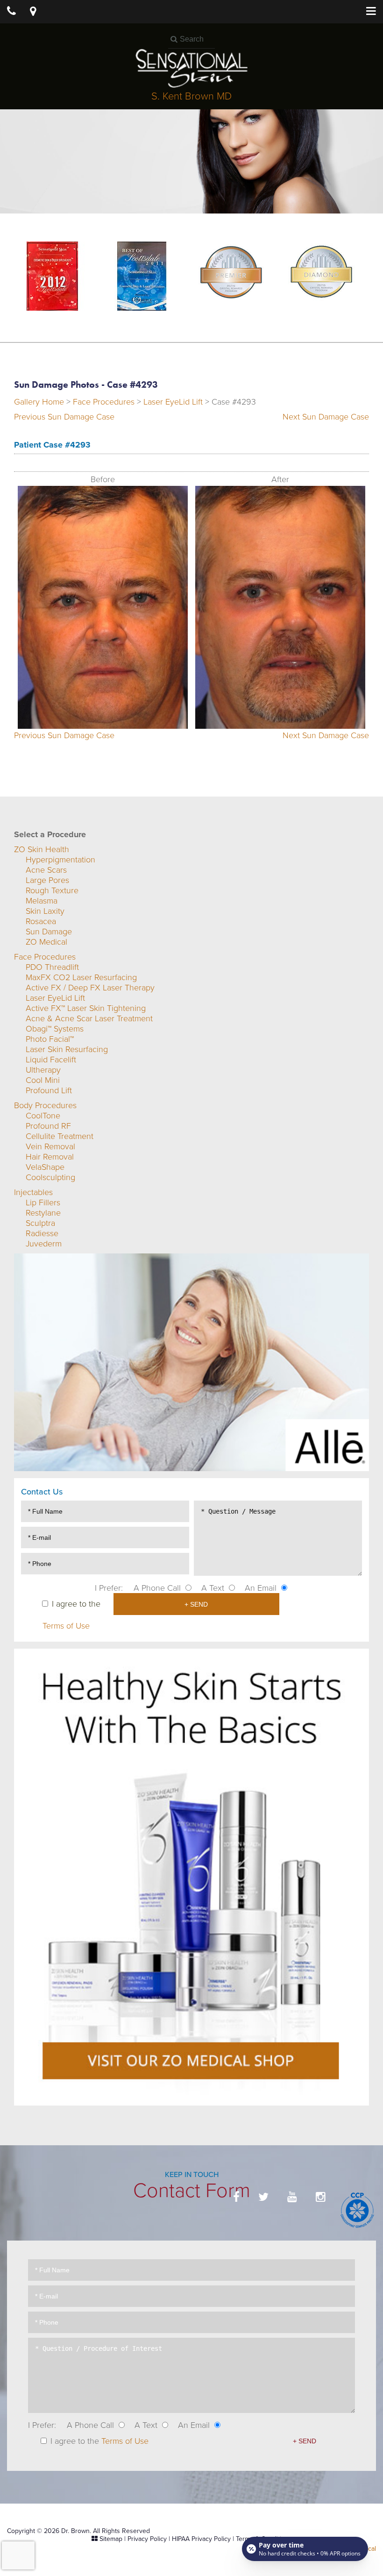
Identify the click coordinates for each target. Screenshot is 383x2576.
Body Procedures (45, 1105)
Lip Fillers (43, 1203)
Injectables (33, 1192)
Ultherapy (43, 1070)
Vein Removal (50, 1146)
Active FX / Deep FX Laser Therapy (90, 988)
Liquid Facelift (51, 1060)
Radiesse (42, 1233)
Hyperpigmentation (60, 860)
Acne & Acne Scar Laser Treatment (89, 1018)
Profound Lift (49, 1090)
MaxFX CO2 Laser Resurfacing (81, 977)
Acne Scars (46, 870)
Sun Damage (49, 932)
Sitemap (111, 2539)
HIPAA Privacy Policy (201, 2539)
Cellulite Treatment (60, 1136)
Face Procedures (104, 402)
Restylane (43, 1213)
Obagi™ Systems (55, 1029)
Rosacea (41, 921)
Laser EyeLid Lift (173, 402)
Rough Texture (52, 890)
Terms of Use (66, 1626)
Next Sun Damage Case (326, 417)
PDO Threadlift (52, 967)
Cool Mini (43, 1080)
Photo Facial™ (50, 1039)
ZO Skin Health (42, 849)
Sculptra (40, 1223)
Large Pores (47, 880)
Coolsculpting (50, 1177)
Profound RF (48, 1126)
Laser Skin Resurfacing (67, 1049)
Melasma (42, 901)
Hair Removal (50, 1157)
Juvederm (44, 1244)
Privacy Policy (147, 2539)
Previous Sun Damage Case (64, 417)
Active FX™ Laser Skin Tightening (86, 1008)
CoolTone (43, 1116)
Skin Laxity (45, 911)
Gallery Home (39, 402)
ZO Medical (46, 942)
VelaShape (45, 1167)
